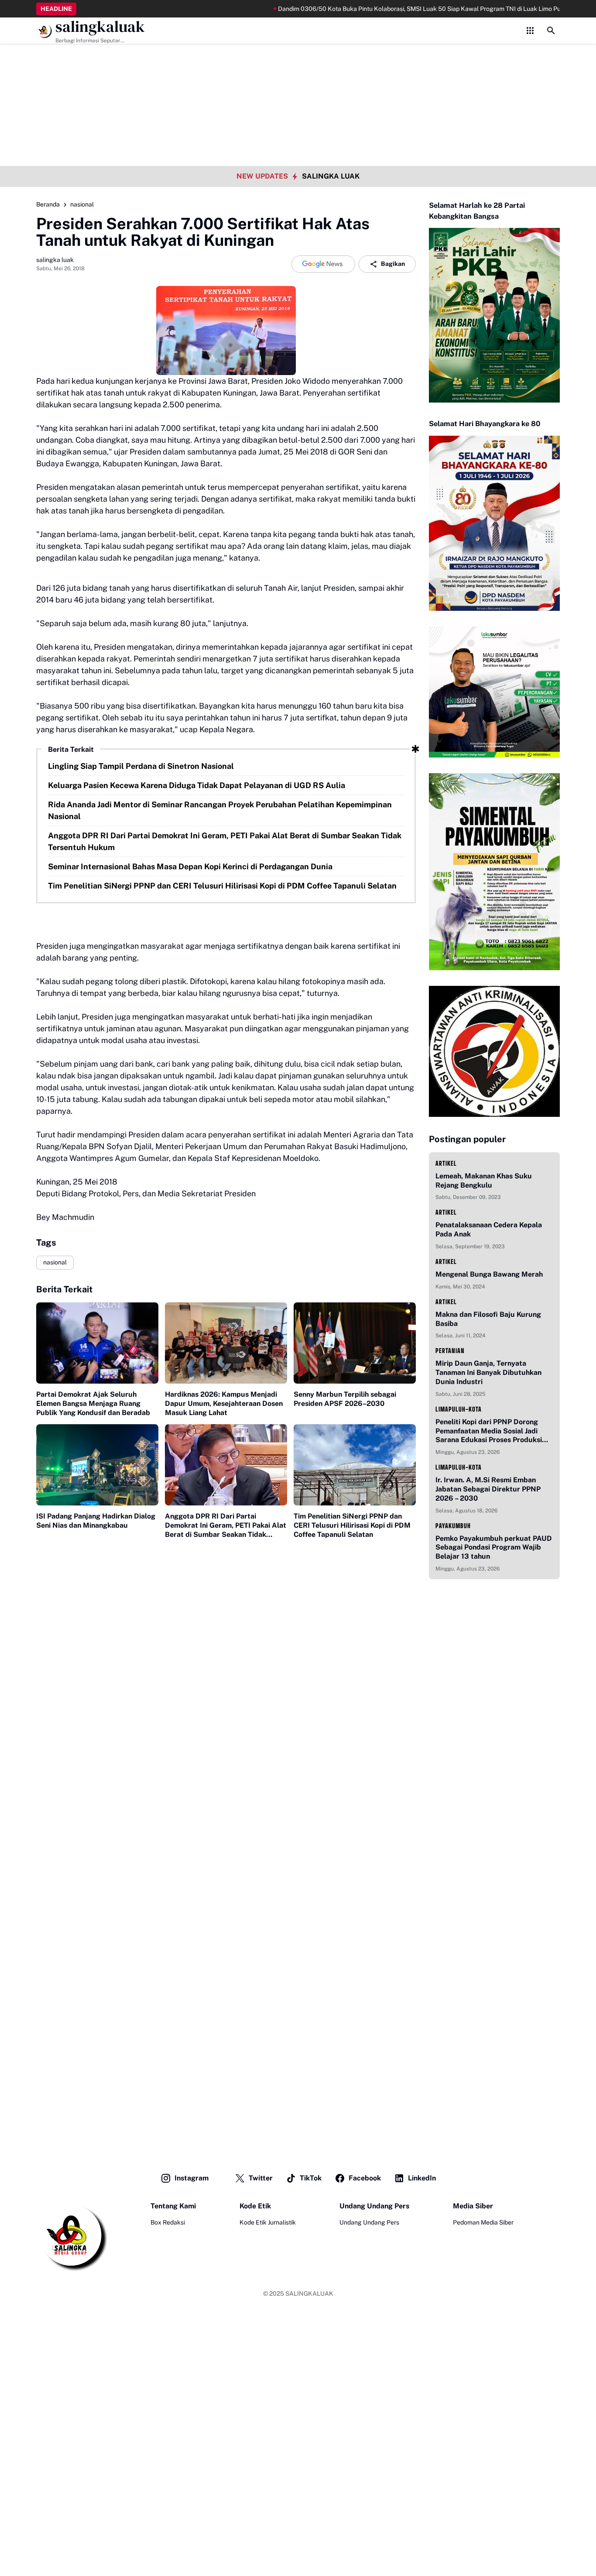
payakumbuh (453, 1526)
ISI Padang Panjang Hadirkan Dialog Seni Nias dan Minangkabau (96, 1521)
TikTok (311, 2178)
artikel (446, 1163)
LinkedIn (422, 2178)
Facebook (365, 2178)
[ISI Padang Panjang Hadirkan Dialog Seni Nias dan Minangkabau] (97, 1465)
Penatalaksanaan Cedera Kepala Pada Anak (489, 1229)
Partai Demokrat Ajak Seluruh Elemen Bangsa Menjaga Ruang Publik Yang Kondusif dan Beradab (93, 1403)
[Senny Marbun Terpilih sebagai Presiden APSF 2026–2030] (355, 1343)
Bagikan (393, 264)
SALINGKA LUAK (331, 176)
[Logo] (72, 2236)
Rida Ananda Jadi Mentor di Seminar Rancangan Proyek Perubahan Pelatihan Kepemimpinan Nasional (220, 810)
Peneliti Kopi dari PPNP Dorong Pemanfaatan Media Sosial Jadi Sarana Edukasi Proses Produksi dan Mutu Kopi (489, 1431)
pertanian (450, 1351)
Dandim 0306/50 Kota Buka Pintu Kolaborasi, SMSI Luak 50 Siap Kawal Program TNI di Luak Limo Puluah (377, 9)
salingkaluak (100, 27)
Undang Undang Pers (369, 2222)
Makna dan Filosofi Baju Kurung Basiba (488, 1319)
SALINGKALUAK (309, 2294)
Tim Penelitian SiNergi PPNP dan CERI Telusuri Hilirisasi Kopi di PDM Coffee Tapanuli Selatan (222, 886)
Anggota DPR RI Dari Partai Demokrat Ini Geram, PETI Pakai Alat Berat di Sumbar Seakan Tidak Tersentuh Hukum (225, 841)
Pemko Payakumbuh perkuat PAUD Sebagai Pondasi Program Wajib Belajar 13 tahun (494, 1548)
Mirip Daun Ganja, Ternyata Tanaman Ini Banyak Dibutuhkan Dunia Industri (488, 1372)
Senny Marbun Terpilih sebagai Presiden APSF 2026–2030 (345, 1399)
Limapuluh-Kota (459, 1409)
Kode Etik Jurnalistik (268, 2222)
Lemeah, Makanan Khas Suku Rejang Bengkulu (484, 1181)
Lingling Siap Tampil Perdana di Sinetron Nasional (141, 766)
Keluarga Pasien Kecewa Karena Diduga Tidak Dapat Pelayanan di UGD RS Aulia (197, 785)
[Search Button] (551, 31)
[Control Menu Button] (530, 31)
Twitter (261, 2178)
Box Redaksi (168, 2222)
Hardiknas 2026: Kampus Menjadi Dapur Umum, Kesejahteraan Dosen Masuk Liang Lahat (224, 1403)
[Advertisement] (298, 61)
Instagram (192, 2178)
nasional (55, 1262)
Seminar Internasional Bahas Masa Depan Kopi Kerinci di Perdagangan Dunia (190, 866)
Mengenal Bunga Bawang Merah (489, 1274)
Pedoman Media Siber (483, 2222)
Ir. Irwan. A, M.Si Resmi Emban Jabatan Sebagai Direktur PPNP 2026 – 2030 (488, 1489)
